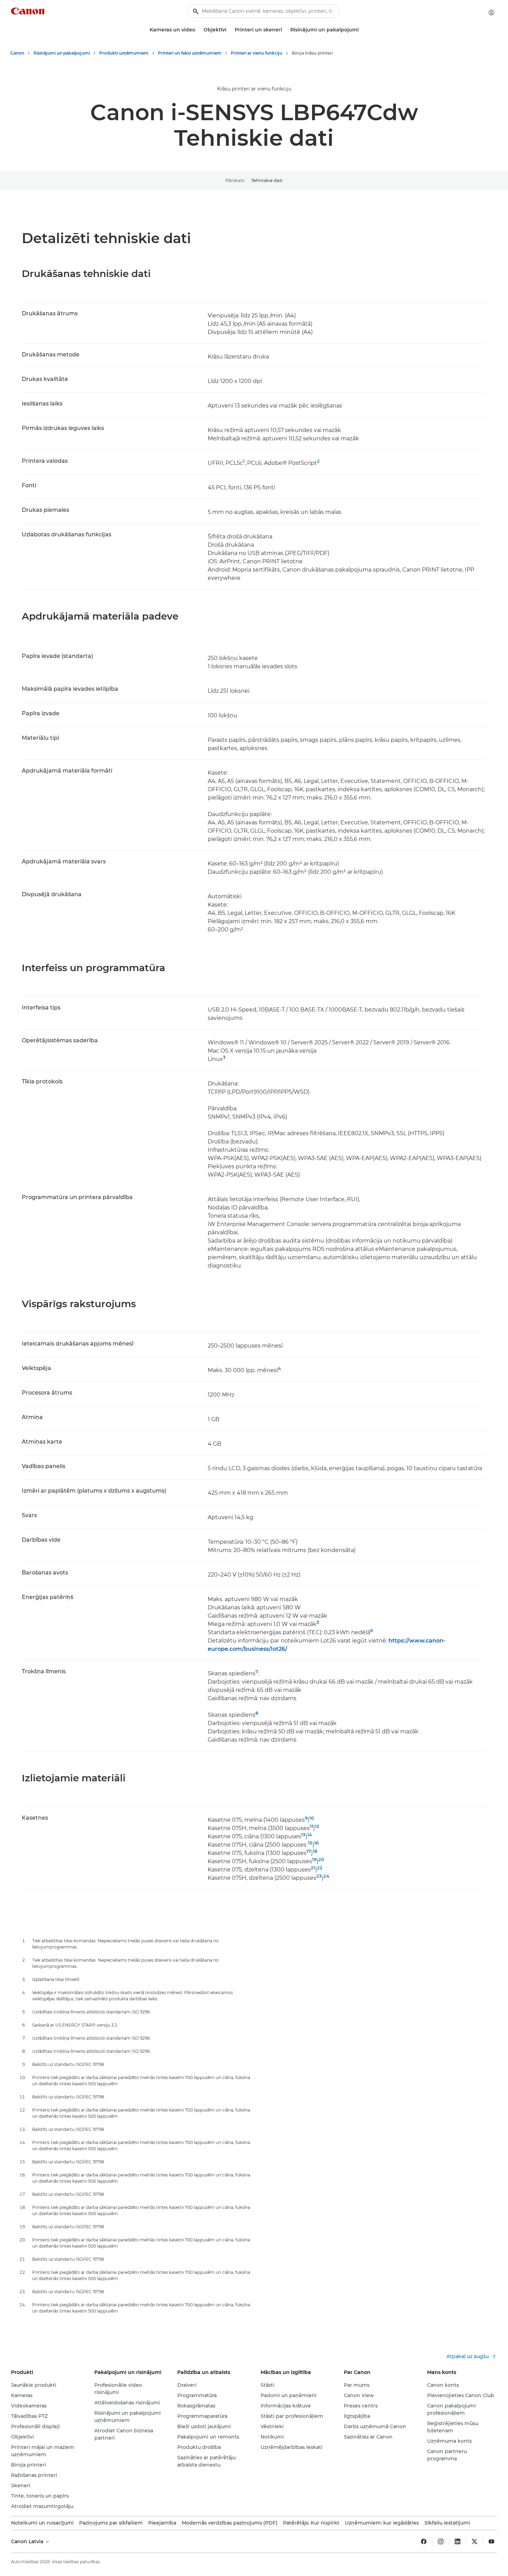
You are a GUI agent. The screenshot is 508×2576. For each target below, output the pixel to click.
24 (326, 1876)
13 (303, 1835)
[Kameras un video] (198, 30)
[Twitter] (474, 2541)
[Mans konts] (491, 12)
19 (314, 1859)
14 (310, 1835)
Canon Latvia (28, 2541)
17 (309, 1851)
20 (321, 1859)
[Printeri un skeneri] (285, 30)
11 (311, 1826)
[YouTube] (491, 2541)
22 (320, 1868)
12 (317, 1826)
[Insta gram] (441, 2541)
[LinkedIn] (458, 2541)
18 (315, 1851)
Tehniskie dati (267, 180)
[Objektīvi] (229, 30)
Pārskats (235, 180)
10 (312, 1818)
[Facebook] (424, 2541)
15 (310, 1843)
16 (316, 1843)
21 (313, 1868)
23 (319, 1876)
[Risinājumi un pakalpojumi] (361, 30)
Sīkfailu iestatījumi (447, 2523)
